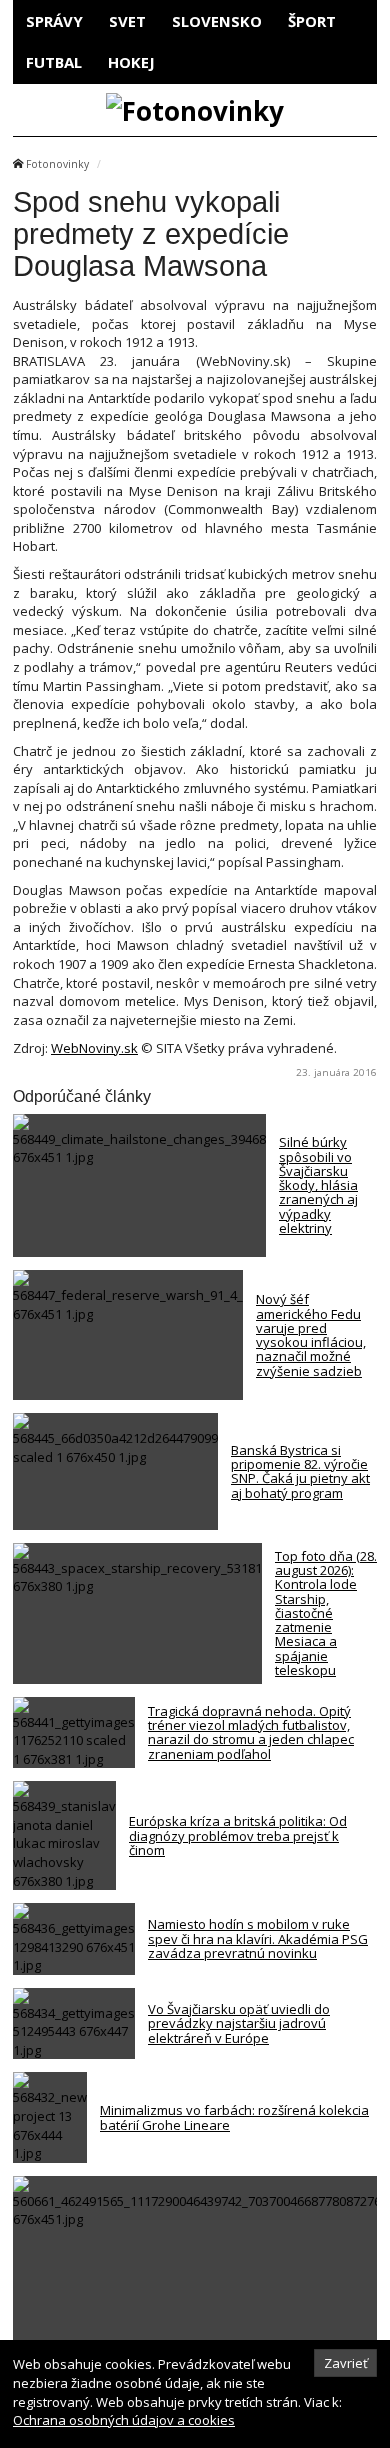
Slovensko (217, 21)
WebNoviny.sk (94, 1048)
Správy (54, 21)
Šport (312, 21)
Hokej (131, 62)
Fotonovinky (57, 164)
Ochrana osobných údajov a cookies (124, 2420)
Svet (127, 21)
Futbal (54, 62)
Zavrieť (346, 2363)
